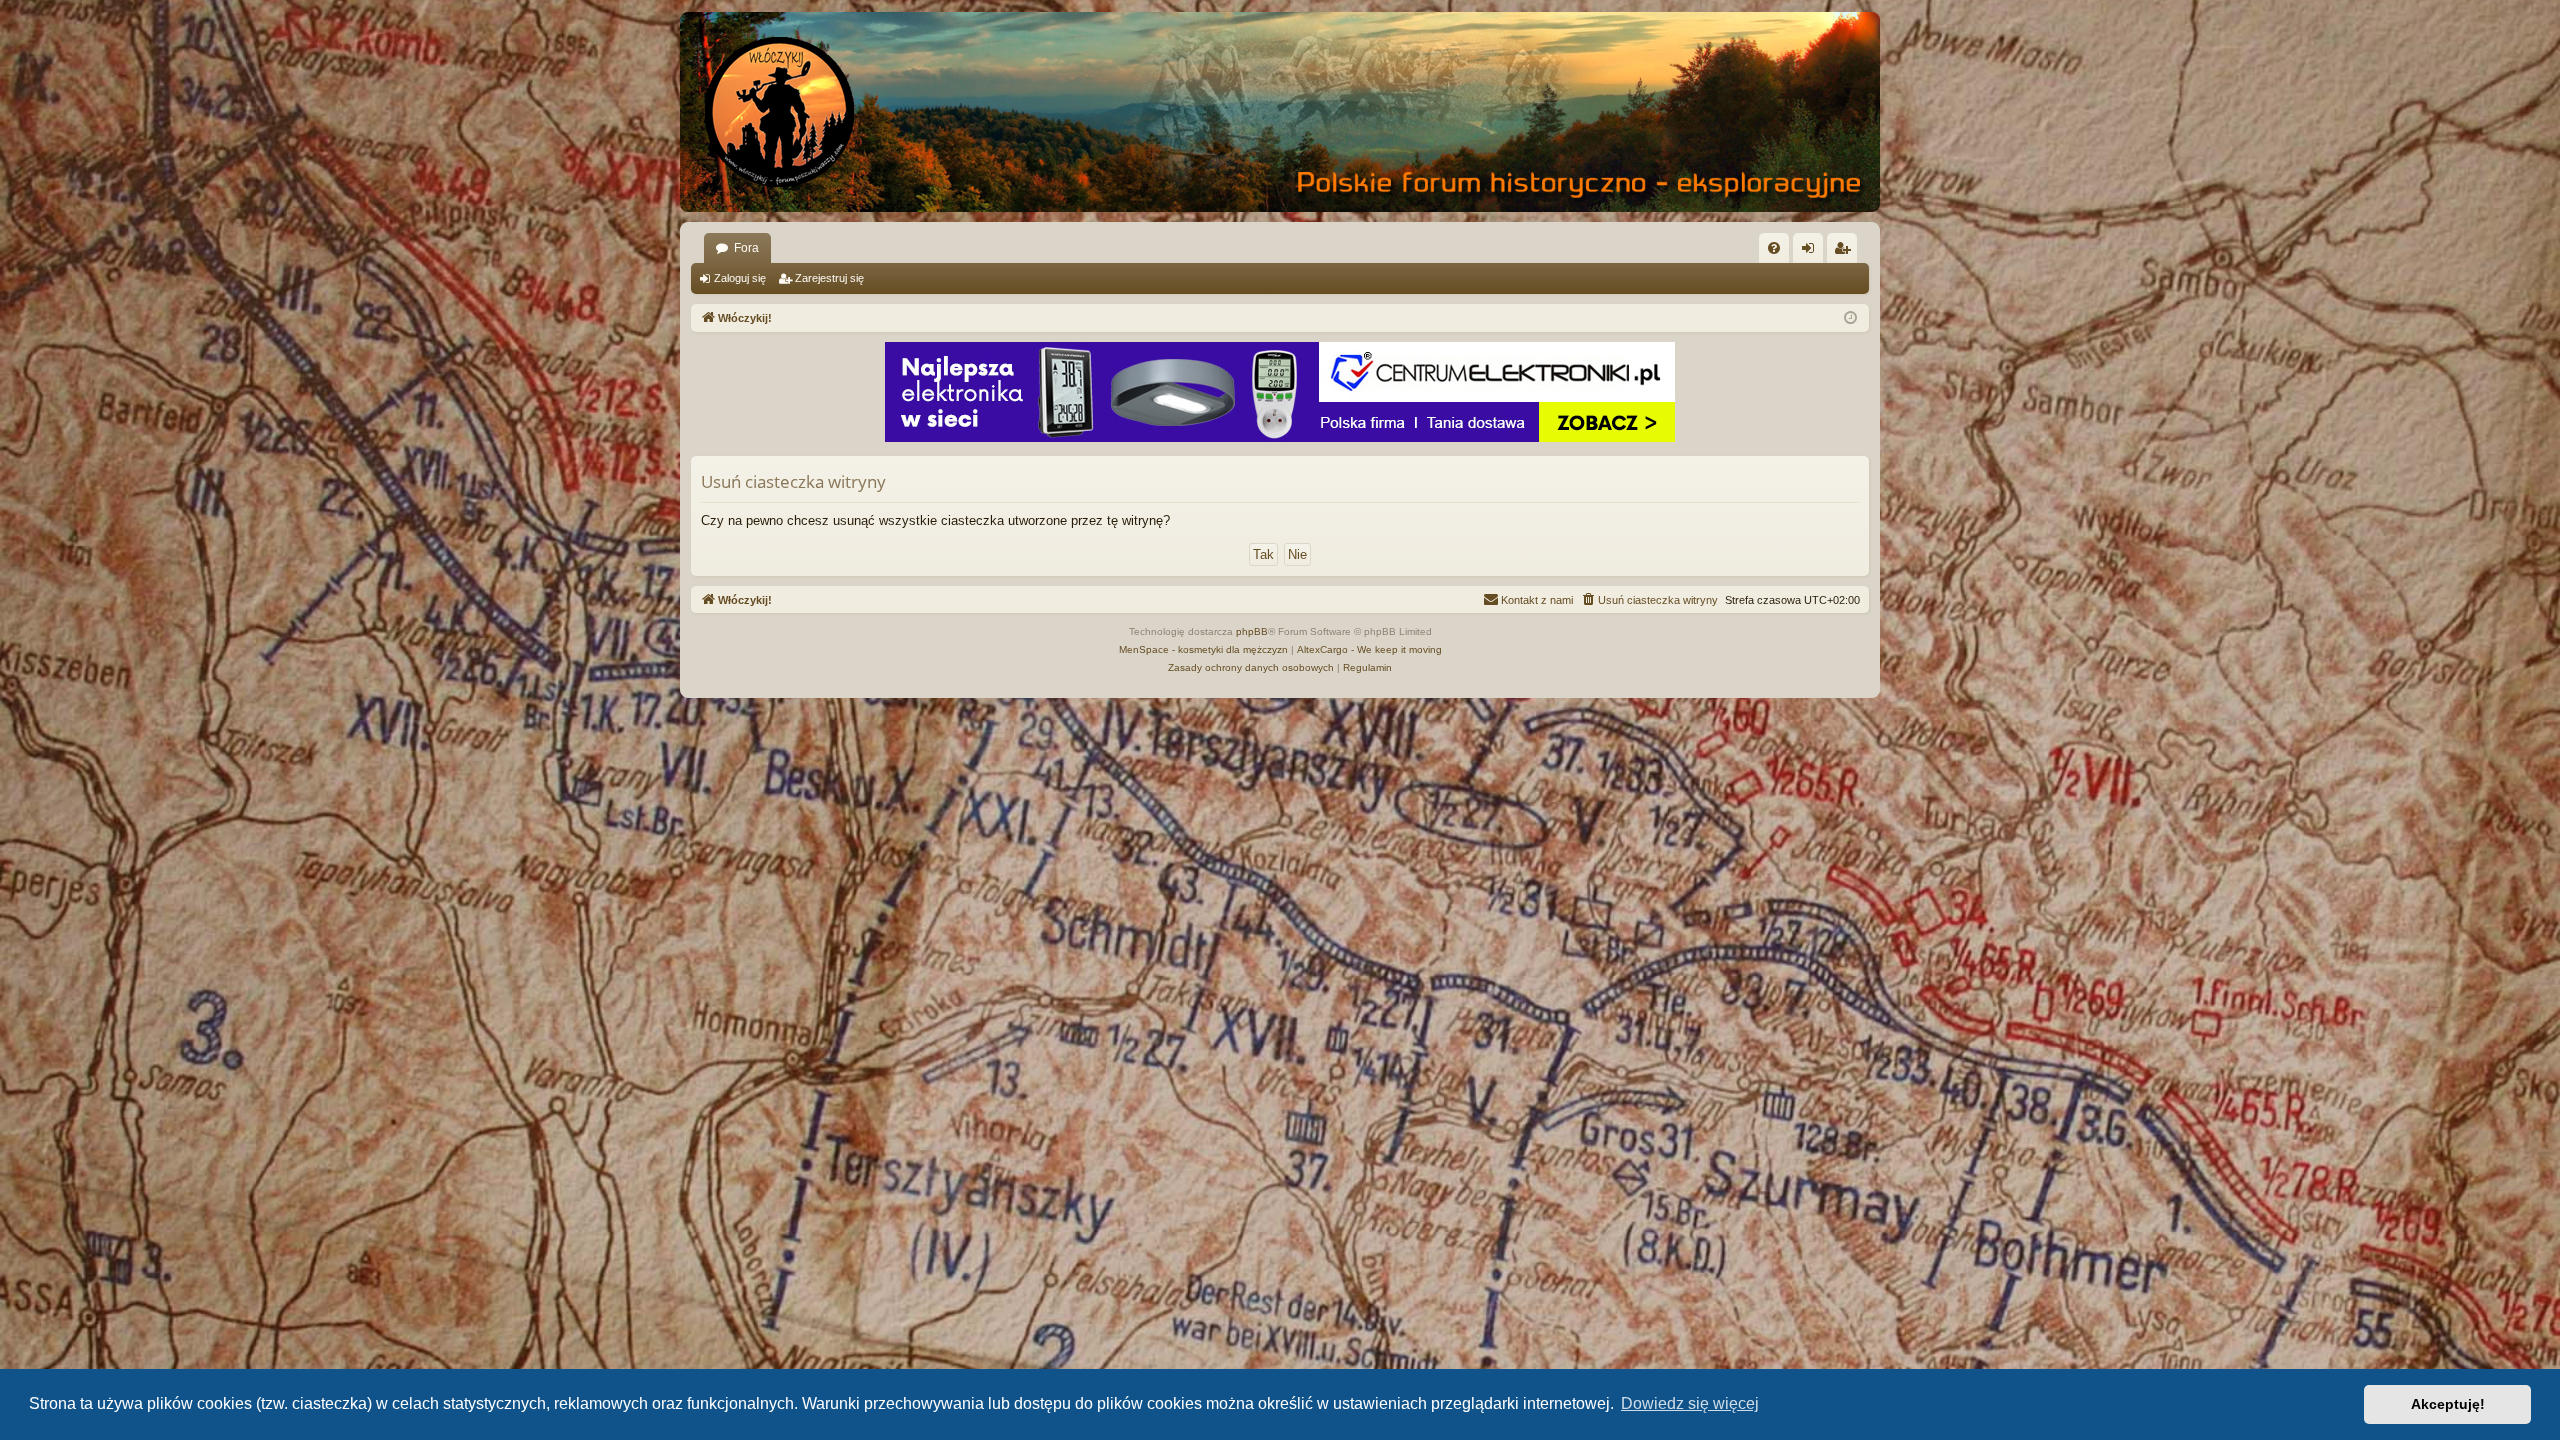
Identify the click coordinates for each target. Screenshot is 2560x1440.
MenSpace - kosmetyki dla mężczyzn (1203, 649)
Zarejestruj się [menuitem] (1846, 252)
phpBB (1252, 631)
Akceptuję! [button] (2448, 1404)
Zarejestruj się (829, 278)
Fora (746, 248)
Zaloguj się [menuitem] (1812, 252)
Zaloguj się (740, 278)
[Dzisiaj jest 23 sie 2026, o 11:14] (1850, 318)
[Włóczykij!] (780, 112)
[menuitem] (1774, 248)
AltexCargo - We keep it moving (1369, 649)
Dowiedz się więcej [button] (1690, 1403)
